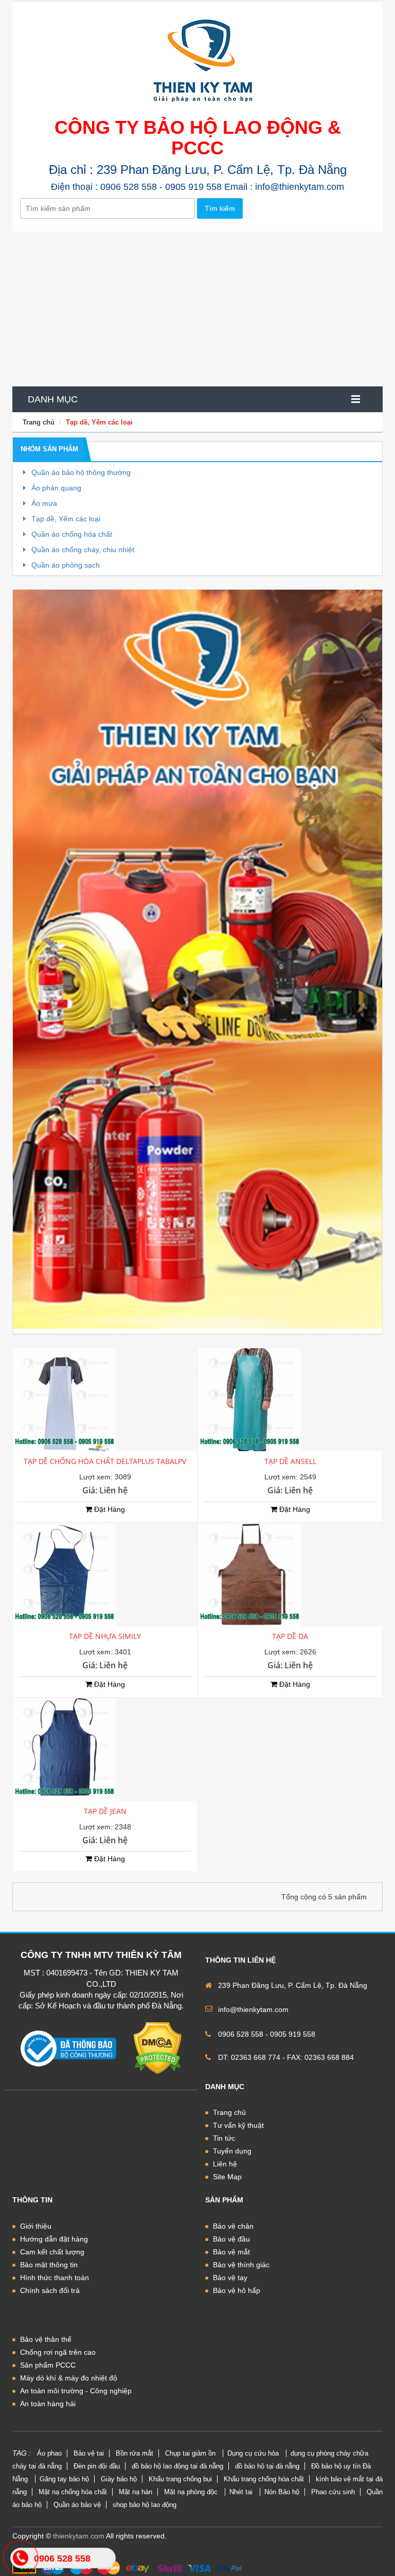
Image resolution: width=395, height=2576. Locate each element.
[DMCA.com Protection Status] (158, 2048)
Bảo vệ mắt (231, 2252)
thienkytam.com (79, 2536)
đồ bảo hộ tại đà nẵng (267, 2466)
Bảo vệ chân (233, 2226)
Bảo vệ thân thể (46, 2339)
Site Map (227, 2177)
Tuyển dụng (232, 2151)
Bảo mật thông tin (49, 2265)
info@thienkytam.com (253, 2009)
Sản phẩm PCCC (48, 2365)
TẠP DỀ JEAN (105, 1811)
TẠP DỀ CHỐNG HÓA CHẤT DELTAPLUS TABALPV (105, 1461)
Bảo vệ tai (89, 2453)
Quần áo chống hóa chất (71, 534)
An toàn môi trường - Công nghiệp (76, 2391)
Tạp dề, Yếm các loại (99, 422)
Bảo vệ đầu (231, 2239)
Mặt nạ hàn (136, 2492)
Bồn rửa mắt (134, 2453)
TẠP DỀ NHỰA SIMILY (105, 1636)
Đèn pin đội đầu (97, 2466)
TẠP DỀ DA (290, 1636)
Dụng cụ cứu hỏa (254, 2453)
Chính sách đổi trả (50, 2290)
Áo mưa (43, 503)
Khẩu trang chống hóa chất (264, 2479)
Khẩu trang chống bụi (180, 2479)
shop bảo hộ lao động (145, 2505)
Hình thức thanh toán (55, 2278)
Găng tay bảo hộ (64, 2479)
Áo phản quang (55, 488)
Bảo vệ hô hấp (237, 2290)
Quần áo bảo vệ (77, 2505)
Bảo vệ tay (230, 2278)
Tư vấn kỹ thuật (238, 2125)
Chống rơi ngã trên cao (58, 2352)
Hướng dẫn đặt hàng (54, 2239)
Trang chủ (39, 422)
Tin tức (224, 2138)
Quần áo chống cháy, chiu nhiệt (82, 550)
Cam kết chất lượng (52, 2252)
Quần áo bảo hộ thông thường (80, 472)
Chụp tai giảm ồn (191, 2453)
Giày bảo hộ (119, 2479)
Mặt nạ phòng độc (192, 2492)
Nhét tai (242, 2492)
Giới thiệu (36, 2226)
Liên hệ (225, 2164)
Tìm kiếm (220, 208)
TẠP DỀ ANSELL (290, 1461)
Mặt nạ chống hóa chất (73, 2492)
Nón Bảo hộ (282, 2492)
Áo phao (49, 2453)
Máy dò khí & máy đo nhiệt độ (69, 2378)
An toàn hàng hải (48, 2404)
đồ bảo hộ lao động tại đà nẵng (177, 2466)
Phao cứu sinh (333, 2492)
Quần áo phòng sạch (65, 565)
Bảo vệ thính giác (241, 2265)
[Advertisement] (197, 309)
